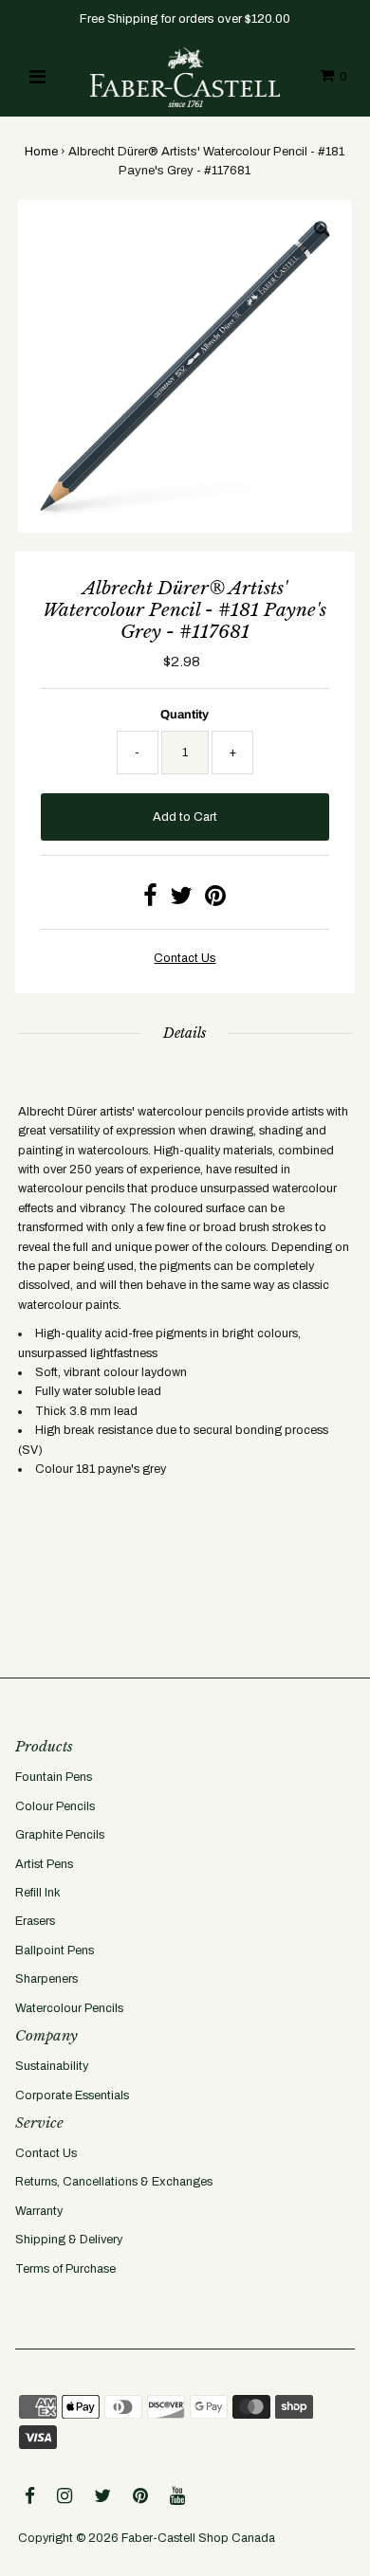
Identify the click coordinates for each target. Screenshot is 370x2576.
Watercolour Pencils (69, 2008)
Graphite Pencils (60, 1835)
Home (41, 152)
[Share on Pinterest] (215, 900)
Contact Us (46, 2153)
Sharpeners (46, 1979)
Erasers (35, 1921)
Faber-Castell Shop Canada (198, 2538)
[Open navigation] (37, 77)
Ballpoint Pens (55, 1950)
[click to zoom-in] (322, 230)
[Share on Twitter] (181, 900)
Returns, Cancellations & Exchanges (114, 2182)
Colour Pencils (55, 1806)
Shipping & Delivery (69, 2240)
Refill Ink (38, 1893)
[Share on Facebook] (150, 900)
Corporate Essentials (72, 2095)
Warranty (39, 2211)
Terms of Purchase (65, 2269)
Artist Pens (44, 1864)
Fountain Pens (54, 1777)
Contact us (185, 958)
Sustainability (52, 2066)
